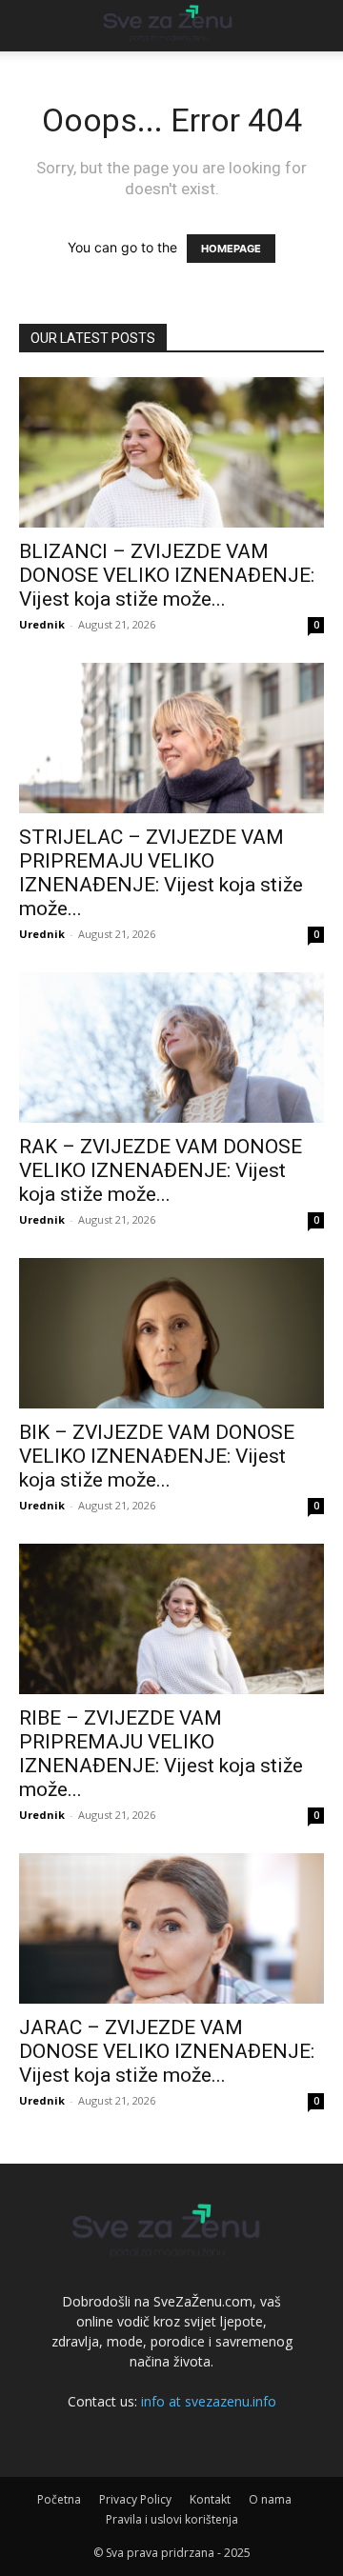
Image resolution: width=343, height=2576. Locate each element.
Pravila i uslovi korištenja (172, 2519)
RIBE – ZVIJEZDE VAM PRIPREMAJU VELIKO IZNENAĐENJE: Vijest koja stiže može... (161, 1754)
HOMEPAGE (231, 249)
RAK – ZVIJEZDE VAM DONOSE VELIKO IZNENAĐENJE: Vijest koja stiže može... (161, 1170)
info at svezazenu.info (209, 2401)
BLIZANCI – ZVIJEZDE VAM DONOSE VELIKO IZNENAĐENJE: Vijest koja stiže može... (167, 575)
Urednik (42, 624)
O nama (270, 2499)
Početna (59, 2499)
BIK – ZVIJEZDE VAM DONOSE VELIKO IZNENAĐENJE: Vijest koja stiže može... (157, 1456)
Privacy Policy (135, 2499)
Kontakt (210, 2499)
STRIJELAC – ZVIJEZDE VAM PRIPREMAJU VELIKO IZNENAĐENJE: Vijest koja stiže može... (161, 873)
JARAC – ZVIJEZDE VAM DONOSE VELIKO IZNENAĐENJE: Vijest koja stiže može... (167, 2051)
